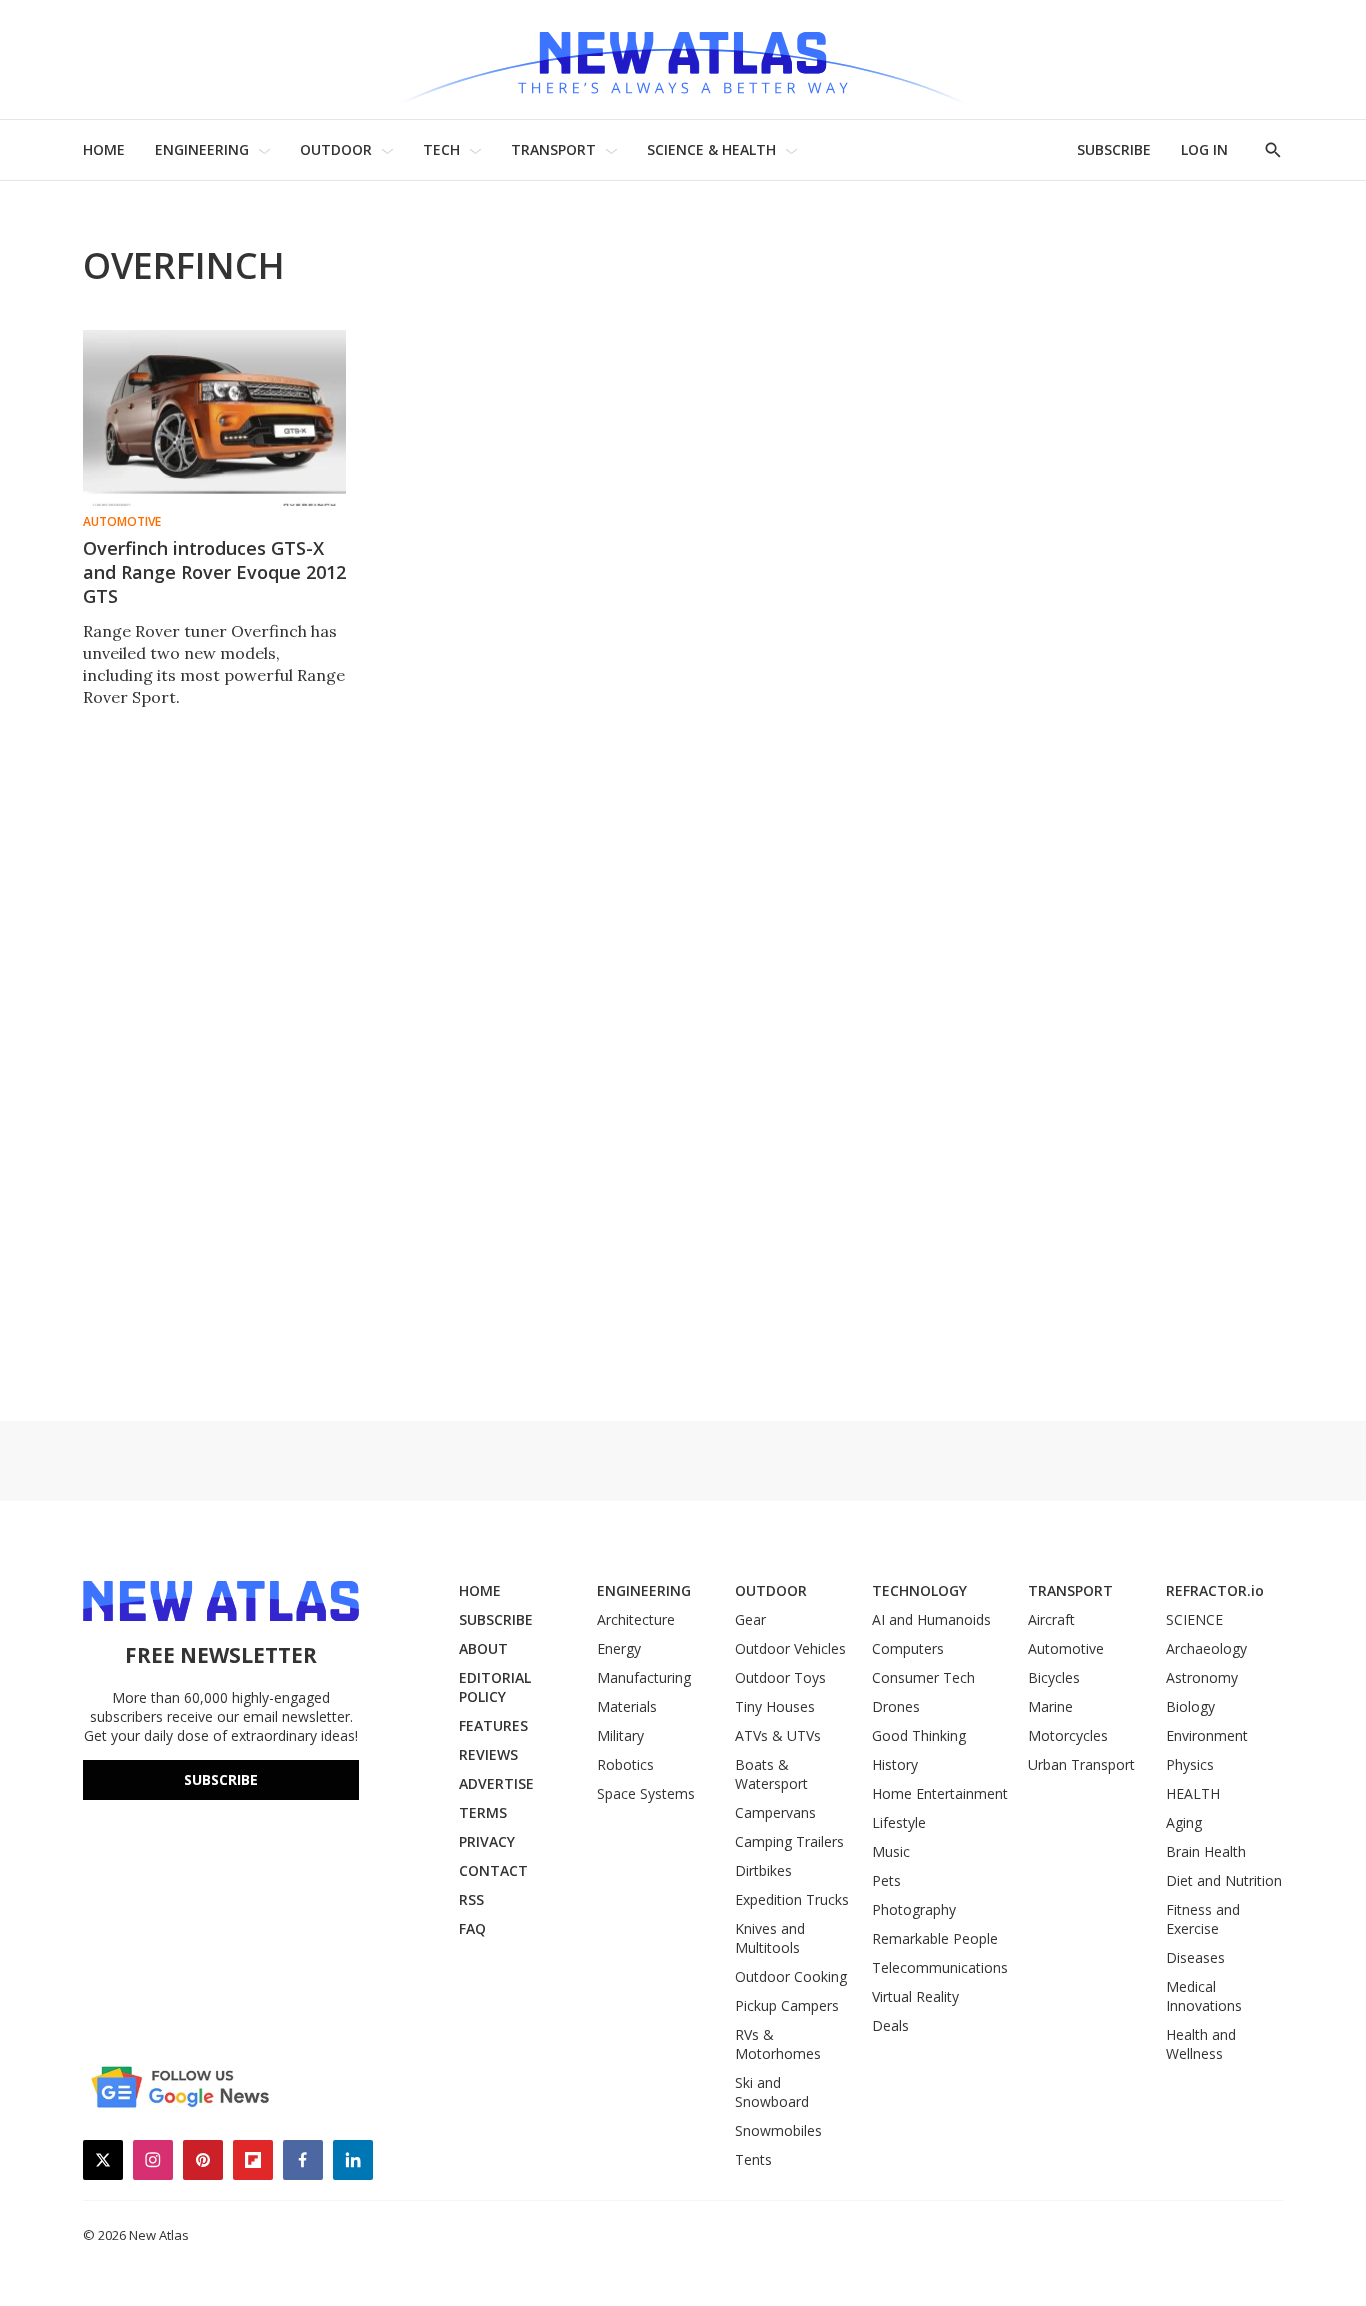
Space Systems (646, 1793)
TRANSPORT (553, 149)
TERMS (483, 1812)
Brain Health (1206, 1851)
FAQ (472, 1928)
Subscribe (221, 1779)
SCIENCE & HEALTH (711, 149)
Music (891, 1851)
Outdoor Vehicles (790, 1648)
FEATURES (493, 1725)
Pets (886, 1880)
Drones (896, 1706)
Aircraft (1051, 1619)
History (895, 1764)
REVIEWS (488, 1754)
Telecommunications (940, 1967)
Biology (1190, 1706)
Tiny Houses (775, 1706)
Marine (1050, 1706)
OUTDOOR (336, 149)
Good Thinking (919, 1735)
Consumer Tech (923, 1677)
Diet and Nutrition (1224, 1880)
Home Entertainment (940, 1793)
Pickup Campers (787, 2005)
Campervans (775, 1812)
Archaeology (1206, 1648)
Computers (908, 1648)
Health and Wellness (1201, 2044)
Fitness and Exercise (1203, 1919)
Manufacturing (644, 1677)
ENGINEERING (202, 149)
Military (620, 1735)
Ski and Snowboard (772, 2092)
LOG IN (1204, 149)
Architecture (636, 1619)
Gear (750, 1619)
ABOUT (483, 1648)
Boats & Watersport (771, 1774)
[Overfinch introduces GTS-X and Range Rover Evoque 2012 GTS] (214, 418)
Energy (619, 1648)
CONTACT (493, 1870)
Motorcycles (1068, 1735)
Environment (1207, 1735)
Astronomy (1202, 1677)
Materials (627, 1706)
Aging (1184, 1822)
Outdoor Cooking (791, 1976)
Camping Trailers (789, 1841)
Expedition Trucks (792, 1899)
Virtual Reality (915, 1996)
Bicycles (1054, 1677)
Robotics (625, 1764)
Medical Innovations (1204, 1996)
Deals (890, 2025)
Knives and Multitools (770, 1938)
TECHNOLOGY (919, 1590)
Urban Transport (1081, 1764)
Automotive (122, 522)
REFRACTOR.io (1215, 1590)
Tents (753, 2159)
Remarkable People (935, 1938)
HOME (104, 149)
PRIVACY (487, 1841)
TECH (441, 149)
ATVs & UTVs (778, 1735)
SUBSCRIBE (1114, 149)
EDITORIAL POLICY (495, 1687)
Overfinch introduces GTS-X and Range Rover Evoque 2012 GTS (214, 572)
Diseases (1195, 1957)
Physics (1190, 1764)
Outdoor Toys (780, 1677)
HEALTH (1193, 1793)
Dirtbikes (763, 1870)
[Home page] (683, 59)
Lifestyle (899, 1822)
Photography (914, 1909)
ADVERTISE (496, 1783)
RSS (471, 1899)
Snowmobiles (778, 2130)
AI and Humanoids (931, 1619)
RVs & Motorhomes (778, 2044)
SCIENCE (1194, 1619)
